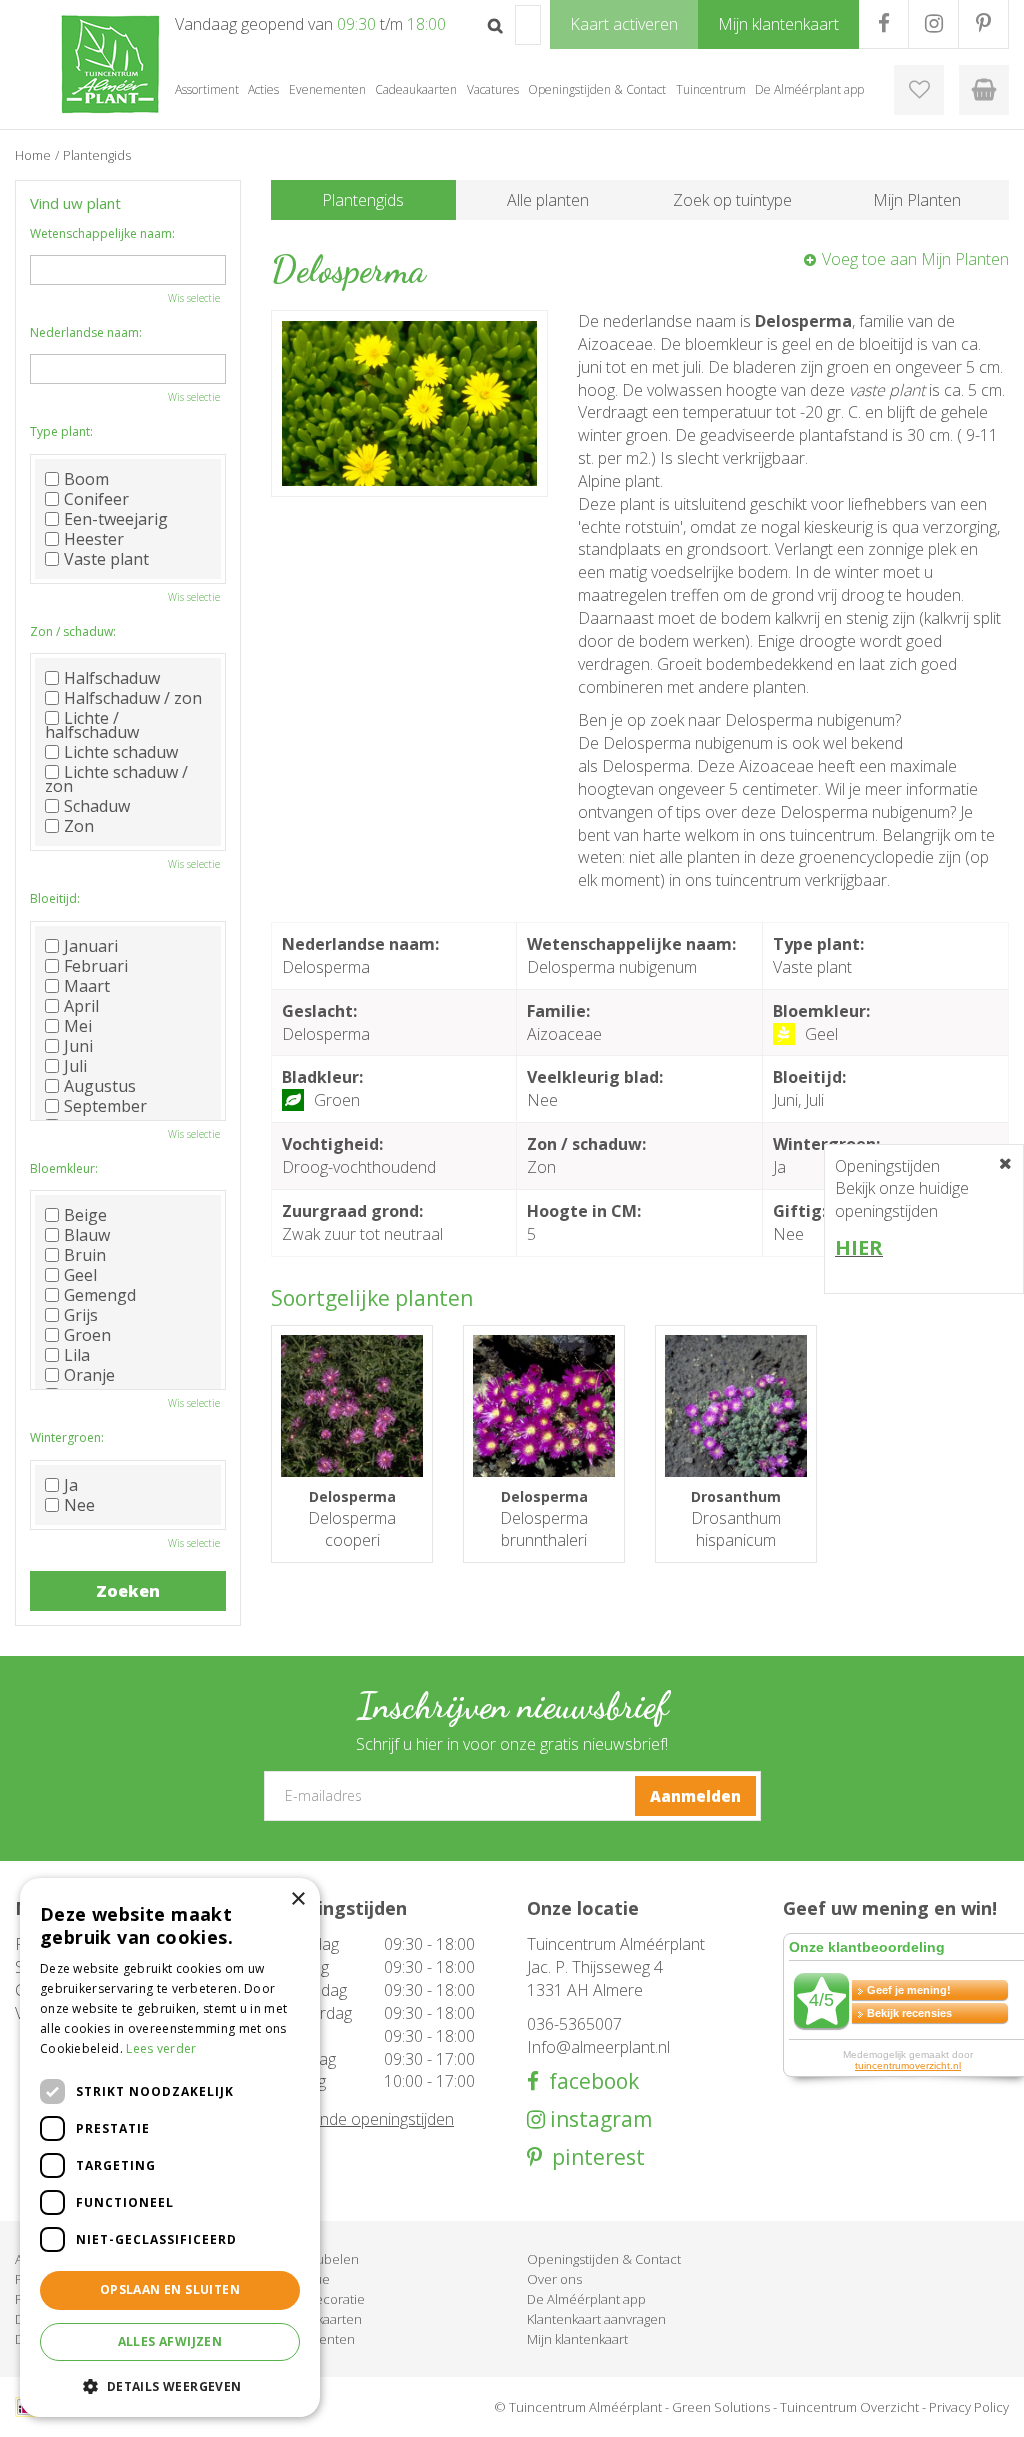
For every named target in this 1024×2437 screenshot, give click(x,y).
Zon (79, 826)
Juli (75, 1066)
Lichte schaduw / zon (116, 779)
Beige (85, 1215)
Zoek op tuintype (732, 200)
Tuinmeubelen (315, 2259)
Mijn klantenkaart (577, 2339)
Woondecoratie (318, 2299)
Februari (96, 966)
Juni (78, 1046)
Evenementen (313, 2339)
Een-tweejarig (116, 519)
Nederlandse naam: (86, 332)
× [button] (297, 1899)
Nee (79, 1505)
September (105, 1106)
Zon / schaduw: (73, 631)
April (81, 1006)
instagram (598, 2119)
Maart (87, 986)
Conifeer (96, 499)
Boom (86, 479)
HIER (859, 1247)
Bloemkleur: (64, 1168)
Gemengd (100, 1295)
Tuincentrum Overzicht (849, 2407)
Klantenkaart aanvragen (596, 2319)
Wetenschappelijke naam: (102, 233)
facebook (589, 2081)
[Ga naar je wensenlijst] (919, 90)
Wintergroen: (67, 1437)
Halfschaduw (112, 678)
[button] (170, 2385)
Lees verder (161, 2048)
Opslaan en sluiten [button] (170, 2289)
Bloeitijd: (55, 898)
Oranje (89, 1375)
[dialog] (170, 2147)
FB (883, 24)
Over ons (554, 2279)
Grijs (81, 1315)
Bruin (85, 1255)
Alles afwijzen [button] (170, 2341)
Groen (87, 1335)
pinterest (593, 2157)
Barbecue (300, 2279)
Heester (94, 539)
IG (933, 24)
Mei (78, 1026)
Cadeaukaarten (316, 2319)
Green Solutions (721, 2407)
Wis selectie (194, 298)
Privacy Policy (969, 2407)
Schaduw (97, 806)
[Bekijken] (984, 90)
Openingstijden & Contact (604, 2259)
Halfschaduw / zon (133, 698)
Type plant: (61, 431)
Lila (77, 1355)
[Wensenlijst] (919, 90)
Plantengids (363, 200)
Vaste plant (106, 559)
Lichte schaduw (121, 752)
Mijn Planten (917, 200)
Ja (71, 1485)
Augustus (100, 1086)
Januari (91, 946)
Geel (80, 1275)
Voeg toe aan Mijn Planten (915, 259)
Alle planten (548, 200)
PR (983, 24)
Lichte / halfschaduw (92, 725)
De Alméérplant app (586, 2299)
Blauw (87, 1235)
